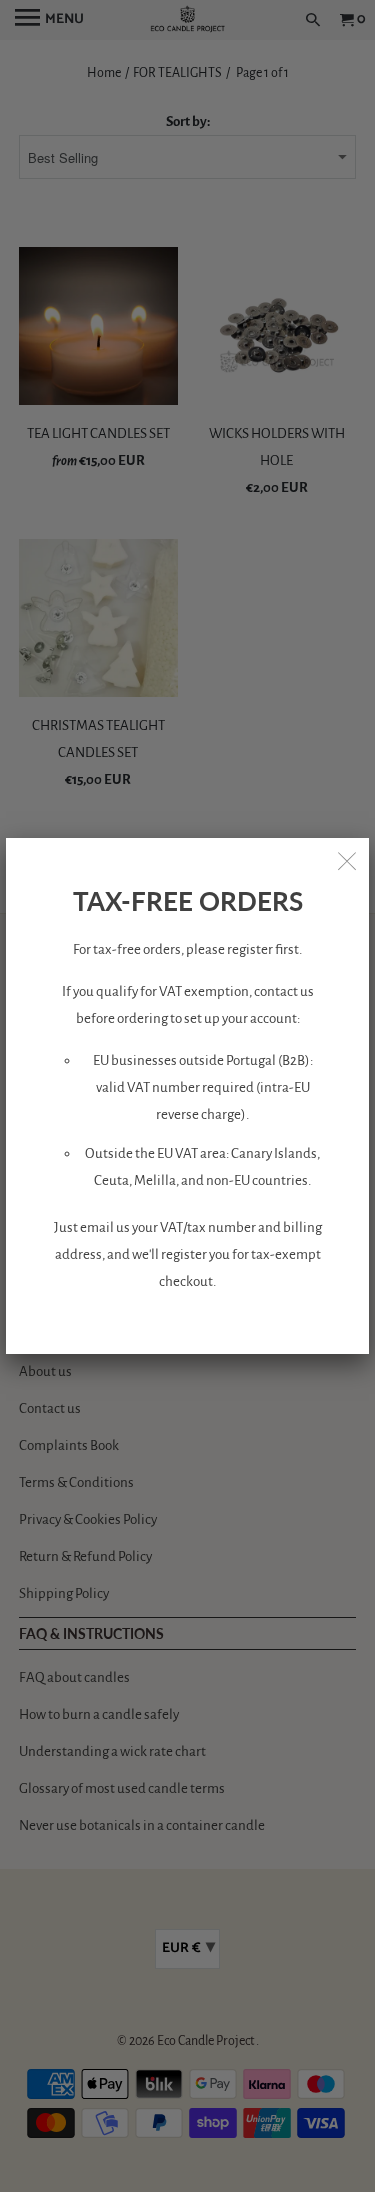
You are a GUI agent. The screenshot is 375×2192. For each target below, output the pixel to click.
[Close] (347, 860)
